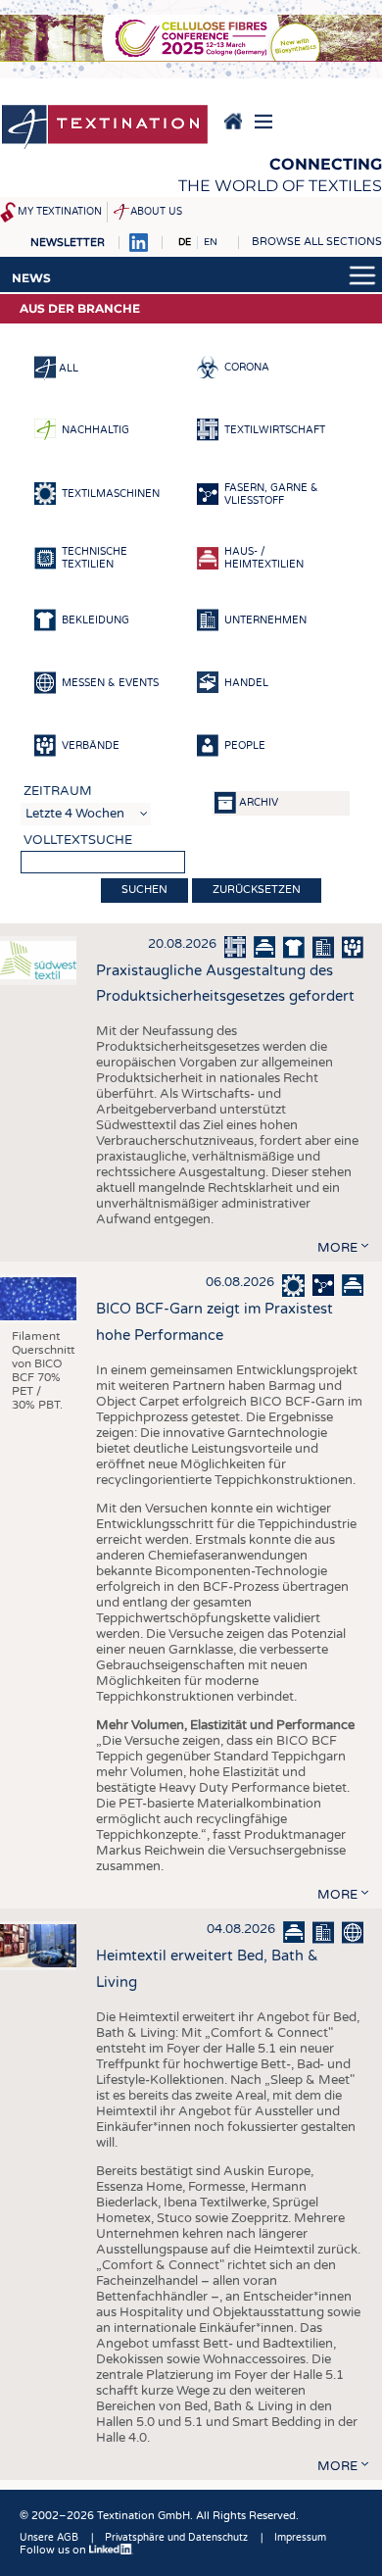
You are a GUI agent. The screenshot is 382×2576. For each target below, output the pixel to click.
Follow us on (54, 2550)
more (337, 1248)
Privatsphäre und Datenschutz (176, 2538)
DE (185, 242)
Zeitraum (58, 791)
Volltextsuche (78, 840)
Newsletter (68, 243)
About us (156, 212)
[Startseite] (105, 128)
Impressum (300, 2538)
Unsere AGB (49, 2538)
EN (211, 242)
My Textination (60, 212)
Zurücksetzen (257, 890)
